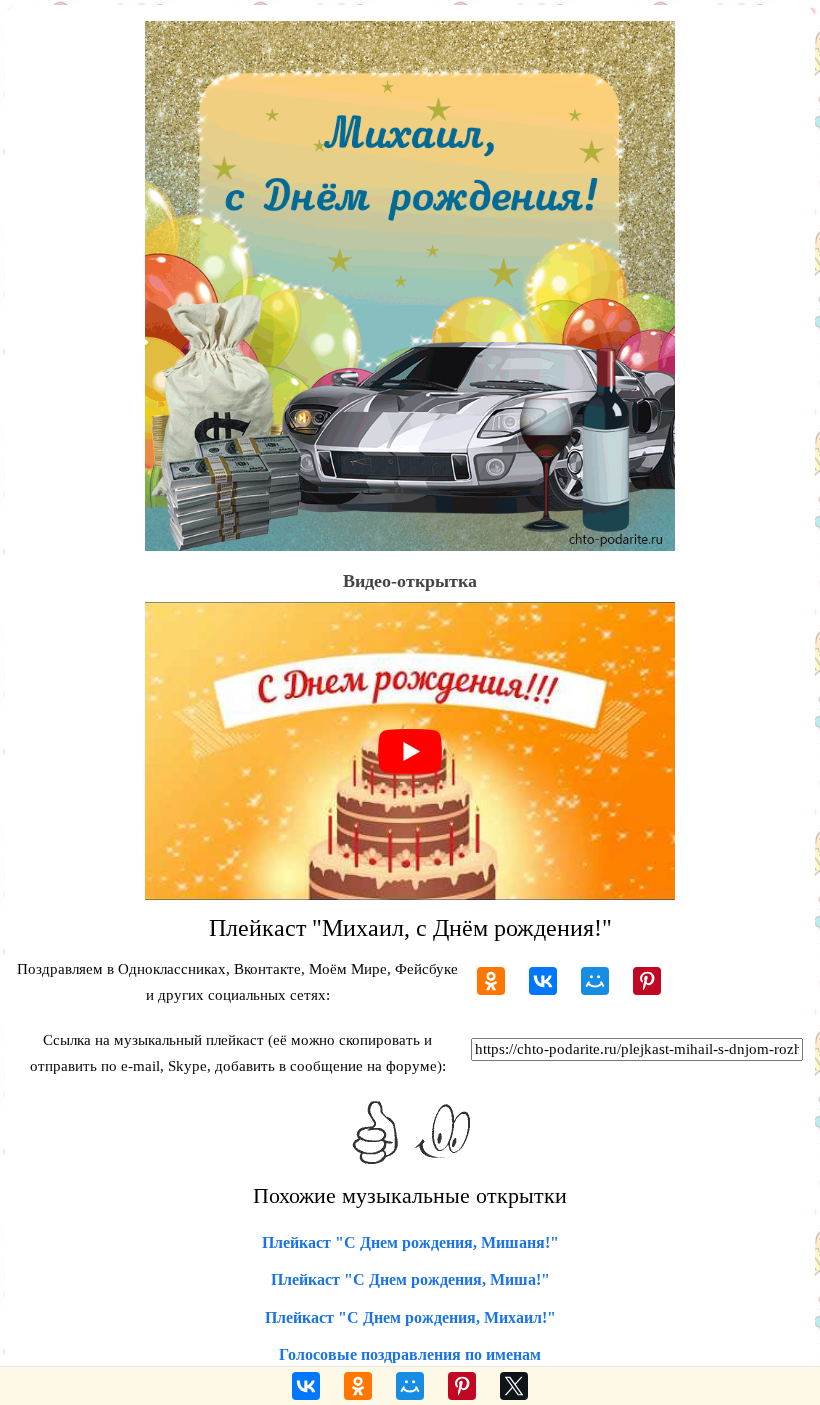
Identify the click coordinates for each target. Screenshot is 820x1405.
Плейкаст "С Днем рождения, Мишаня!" (410, 1242)
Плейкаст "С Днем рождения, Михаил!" (410, 1317)
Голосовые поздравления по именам (410, 1354)
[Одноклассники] (491, 981)
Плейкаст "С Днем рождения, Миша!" (410, 1279)
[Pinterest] (647, 981)
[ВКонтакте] (543, 981)
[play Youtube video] (410, 751)
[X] (514, 1386)
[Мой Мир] (595, 981)
